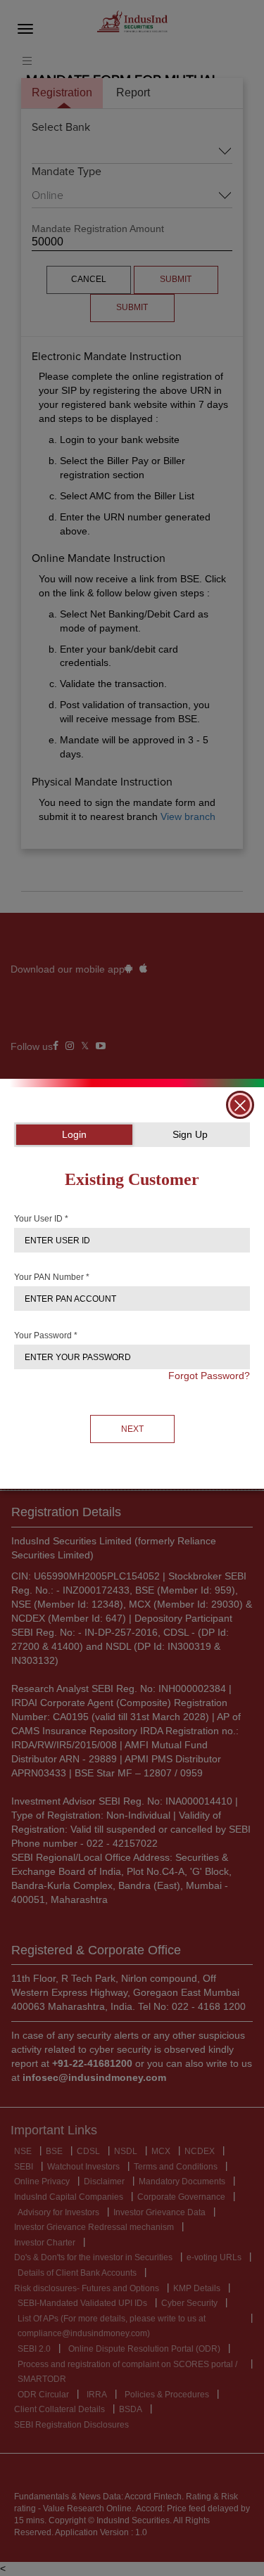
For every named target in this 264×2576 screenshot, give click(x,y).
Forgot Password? (209, 1376)
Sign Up (190, 1134)
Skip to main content (49, 13)
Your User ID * (41, 1219)
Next (132, 1429)
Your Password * (46, 1335)
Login (74, 1134)
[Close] (240, 1105)
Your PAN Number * (52, 1277)
